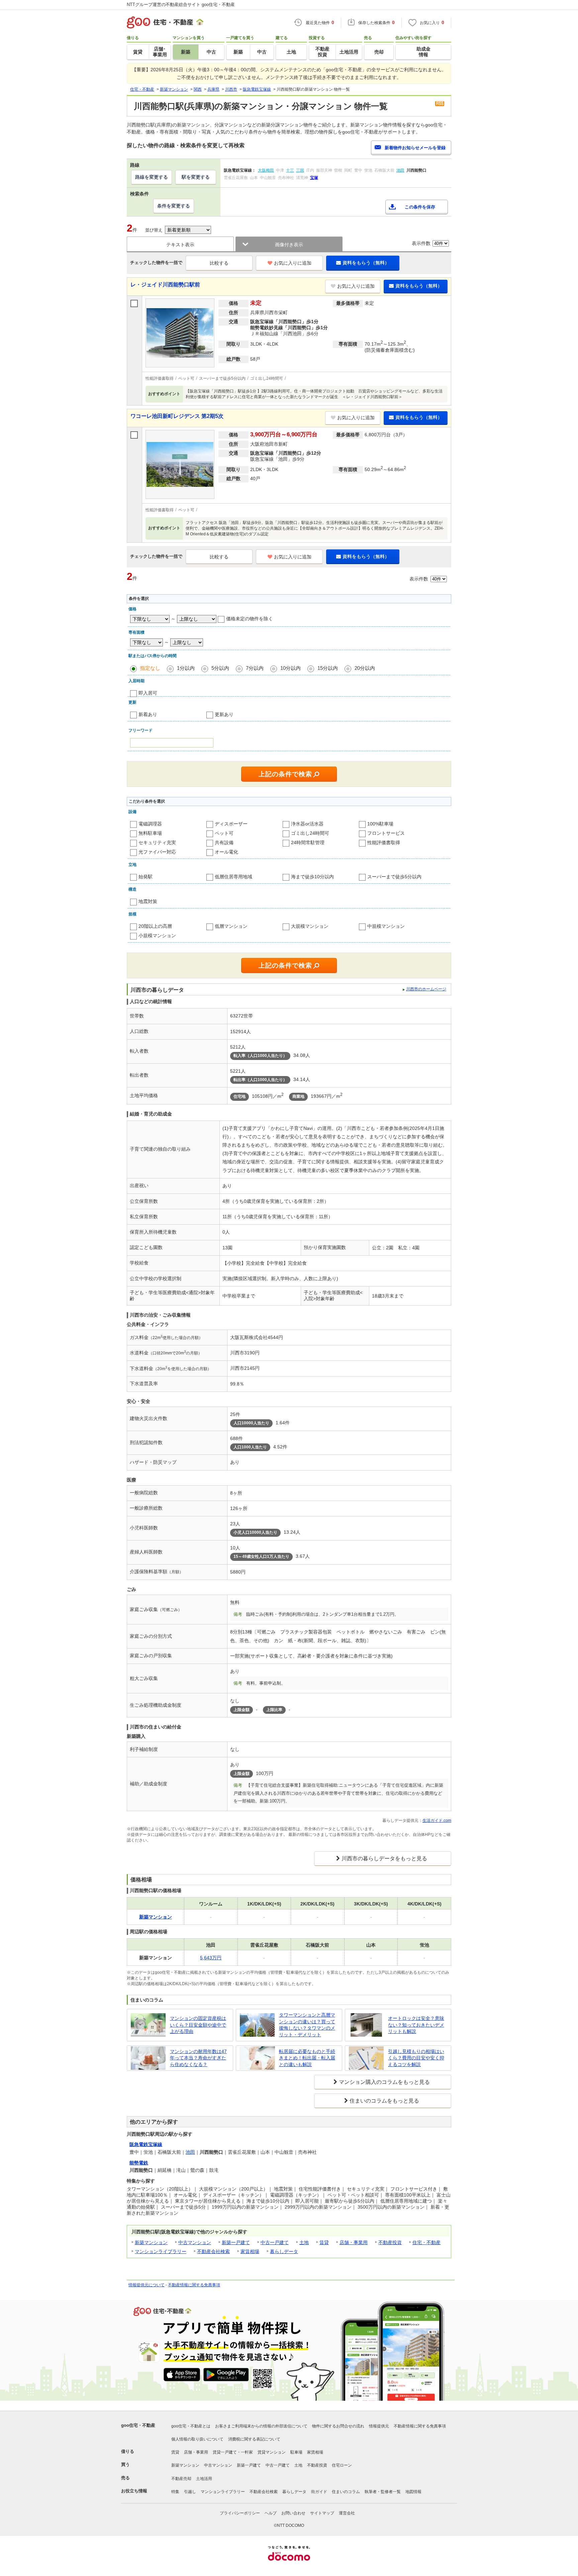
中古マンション (195, 2242)
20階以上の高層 (155, 926)
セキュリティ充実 (157, 842)
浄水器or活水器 (307, 824)
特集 (175, 2492)
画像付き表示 (289, 245)
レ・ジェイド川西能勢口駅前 (165, 285)
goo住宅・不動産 (138, 2425)
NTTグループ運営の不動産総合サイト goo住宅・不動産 (181, 5)
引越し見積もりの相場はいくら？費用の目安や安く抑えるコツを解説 (416, 2058)
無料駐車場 (150, 833)
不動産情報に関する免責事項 (194, 2285)
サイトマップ (322, 2513)
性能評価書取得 (384, 842)
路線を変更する (152, 177)
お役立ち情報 (134, 2491)
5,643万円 (211, 1958)
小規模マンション (157, 936)
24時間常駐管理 (308, 842)
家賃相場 (250, 2251)
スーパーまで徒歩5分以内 (394, 877)
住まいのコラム (346, 2492)
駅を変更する (196, 177)
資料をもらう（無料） (366, 263)
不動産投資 (390, 2242)
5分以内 (220, 668)
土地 (304, 2242)
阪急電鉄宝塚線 (146, 2144)
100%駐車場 (380, 824)
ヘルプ (271, 2513)
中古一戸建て (275, 2242)
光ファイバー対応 (157, 852)
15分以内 (328, 668)
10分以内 (291, 668)
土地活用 (204, 2479)
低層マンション (231, 926)
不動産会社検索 (213, 2251)
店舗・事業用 (354, 2242)
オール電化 (226, 852)
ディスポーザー (231, 824)
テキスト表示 (180, 245)
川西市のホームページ (426, 989)
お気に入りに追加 (293, 263)
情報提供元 (379, 2426)
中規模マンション (386, 926)
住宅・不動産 (426, 2242)
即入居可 (148, 693)
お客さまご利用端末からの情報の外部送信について (261, 2426)
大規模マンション (310, 926)
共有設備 (224, 842)
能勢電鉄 (139, 2163)
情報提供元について (147, 2285)
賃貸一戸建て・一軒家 (233, 2452)
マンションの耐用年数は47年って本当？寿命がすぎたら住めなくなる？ (198, 2058)
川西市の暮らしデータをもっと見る (384, 1858)
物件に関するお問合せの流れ (338, 2426)
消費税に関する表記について (254, 2439)
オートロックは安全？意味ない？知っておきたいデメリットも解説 (416, 2025)
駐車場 (296, 2452)
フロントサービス (386, 833)
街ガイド (319, 2492)
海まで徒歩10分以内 (312, 877)
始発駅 (146, 877)
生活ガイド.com (437, 1820)
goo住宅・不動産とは (191, 2426)
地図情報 (413, 2492)
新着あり (148, 714)
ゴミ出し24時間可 (310, 833)
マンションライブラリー (161, 2251)
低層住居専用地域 (233, 877)
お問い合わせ (293, 2513)
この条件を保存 (420, 207)
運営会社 (347, 2513)
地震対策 (148, 901)
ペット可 (224, 833)
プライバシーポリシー (240, 2513)
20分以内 (365, 668)
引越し (190, 2492)
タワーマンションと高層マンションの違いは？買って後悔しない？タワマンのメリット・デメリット (307, 2025)
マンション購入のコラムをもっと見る (384, 2082)
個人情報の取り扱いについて (197, 2439)
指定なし (150, 668)
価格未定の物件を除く (250, 619)
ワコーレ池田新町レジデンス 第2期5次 (177, 416)
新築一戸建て (236, 2242)
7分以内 (255, 668)
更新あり (224, 714)
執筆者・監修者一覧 (383, 2492)
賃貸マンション (272, 2452)
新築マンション (151, 2242)
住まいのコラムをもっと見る (384, 2101)
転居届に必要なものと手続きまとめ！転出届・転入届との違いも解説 (307, 2058)
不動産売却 (181, 2479)
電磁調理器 (150, 824)
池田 (190, 2152)
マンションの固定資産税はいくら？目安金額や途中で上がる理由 (198, 2025)
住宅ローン (342, 2465)
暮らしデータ (284, 2251)
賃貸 (324, 2242)
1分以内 (186, 668)
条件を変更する (174, 206)
